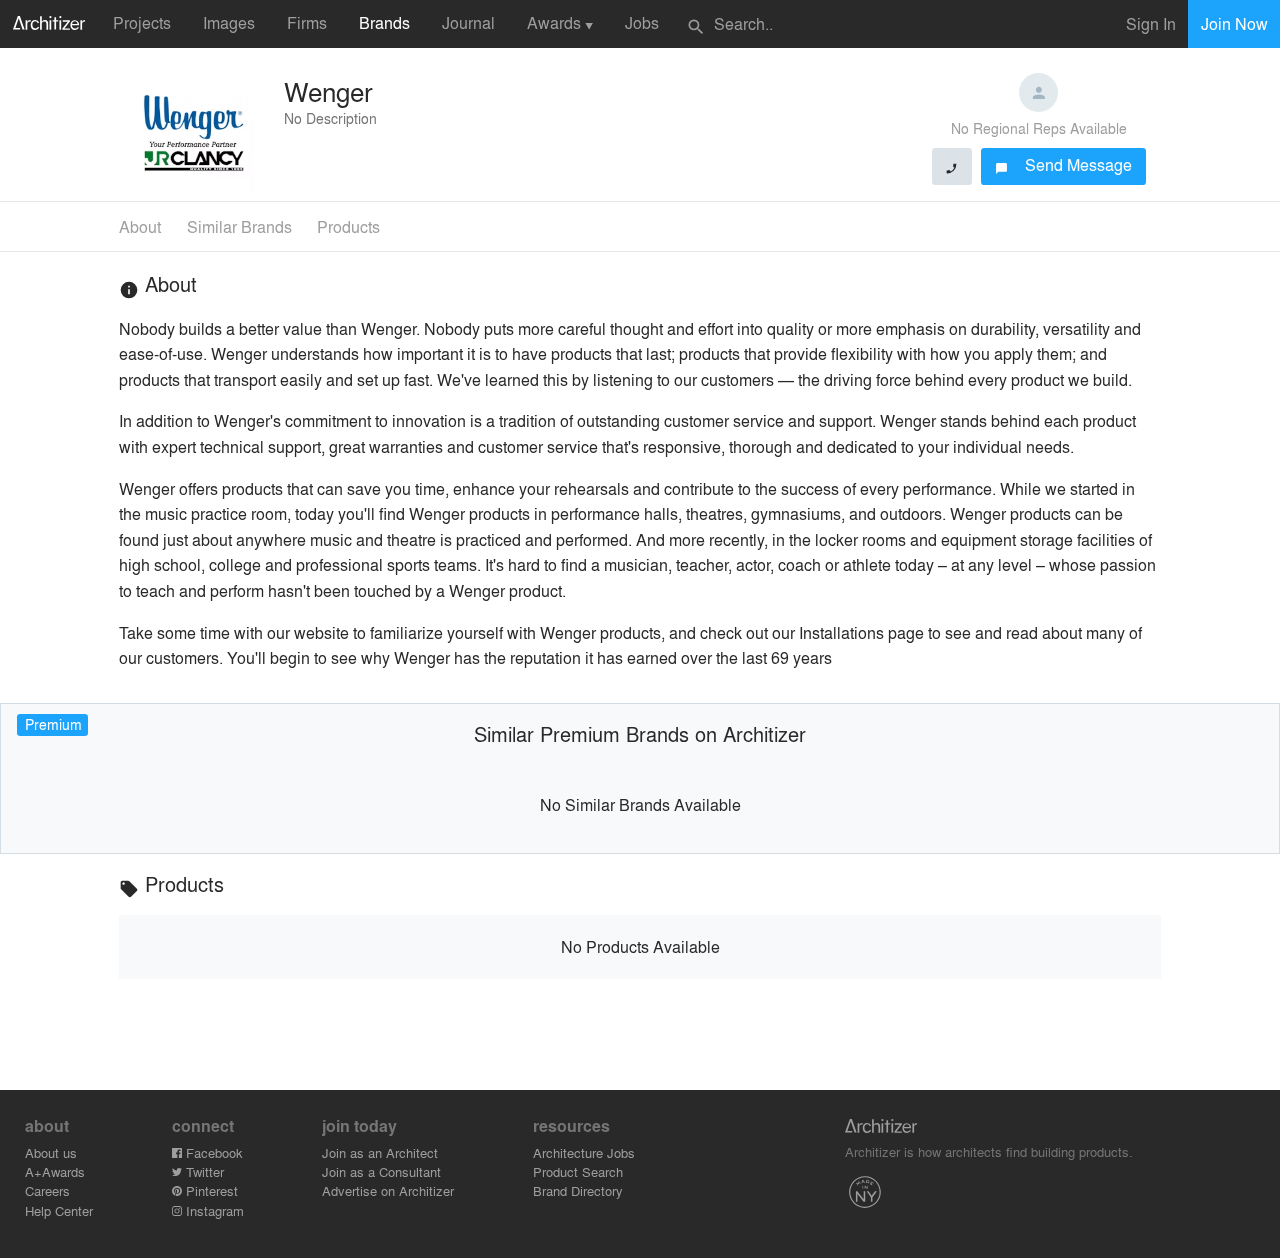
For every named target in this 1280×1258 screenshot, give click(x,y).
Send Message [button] (1063, 164)
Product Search (578, 1171)
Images (229, 22)
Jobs (642, 22)
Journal (468, 22)
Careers (47, 1190)
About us (51, 1152)
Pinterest (210, 1190)
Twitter (203, 1171)
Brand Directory (578, 1190)
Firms (307, 22)
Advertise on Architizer (388, 1190)
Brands (384, 22)
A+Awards (55, 1171)
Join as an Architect (380, 1152)
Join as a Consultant (381, 1171)
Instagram (213, 1210)
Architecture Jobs (584, 1152)
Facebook (212, 1152)
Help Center (59, 1210)
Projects (142, 22)
